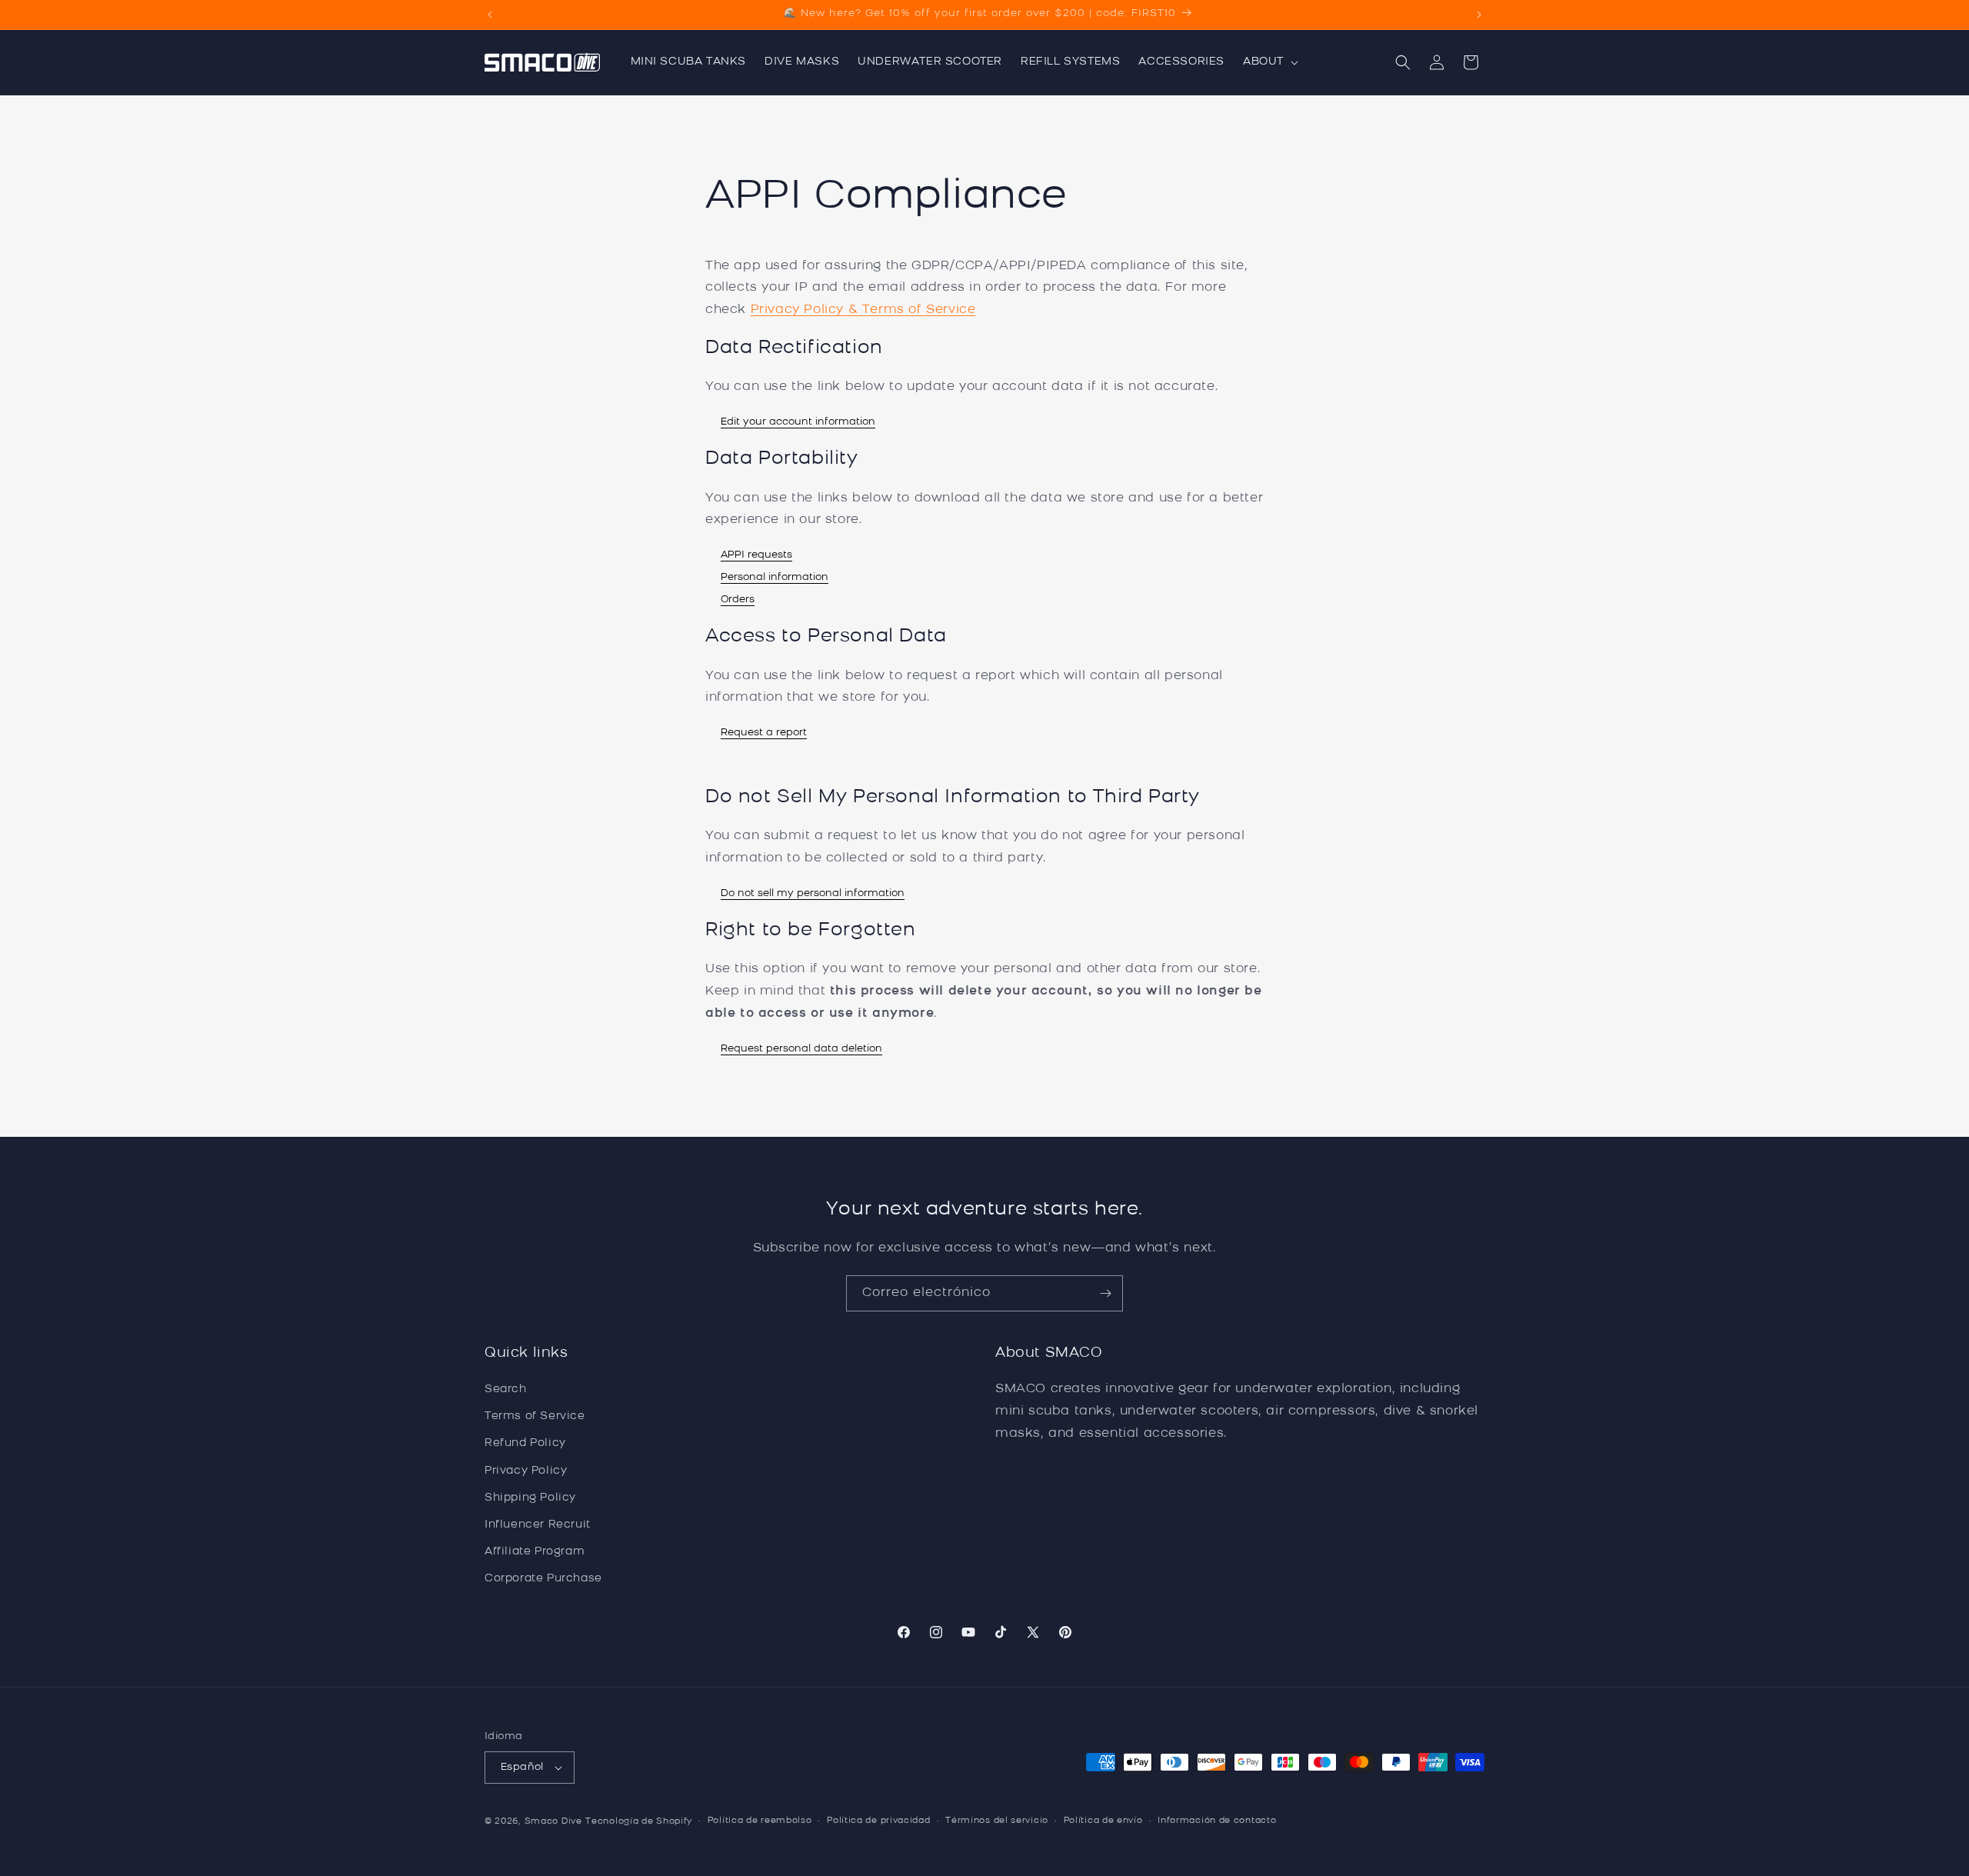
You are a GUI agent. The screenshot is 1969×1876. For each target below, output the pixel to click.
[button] (1269, 62)
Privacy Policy (526, 1471)
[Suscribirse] (1105, 1293)
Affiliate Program (535, 1552)
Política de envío (1103, 1821)
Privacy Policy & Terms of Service (863, 310)
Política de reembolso (760, 1821)
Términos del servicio (997, 1821)
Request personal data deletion (801, 1049)
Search (506, 1390)
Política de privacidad (878, 1821)
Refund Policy (525, 1444)
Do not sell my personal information (813, 893)
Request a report (764, 733)
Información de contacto (1217, 1821)
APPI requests (756, 555)
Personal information (775, 577)
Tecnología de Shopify (639, 1822)
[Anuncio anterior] (490, 15)
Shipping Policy (530, 1498)
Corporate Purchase (543, 1579)
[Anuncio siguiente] (1479, 15)
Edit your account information (798, 422)
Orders (738, 600)
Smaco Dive (553, 1822)
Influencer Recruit (538, 1525)
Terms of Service (535, 1417)
